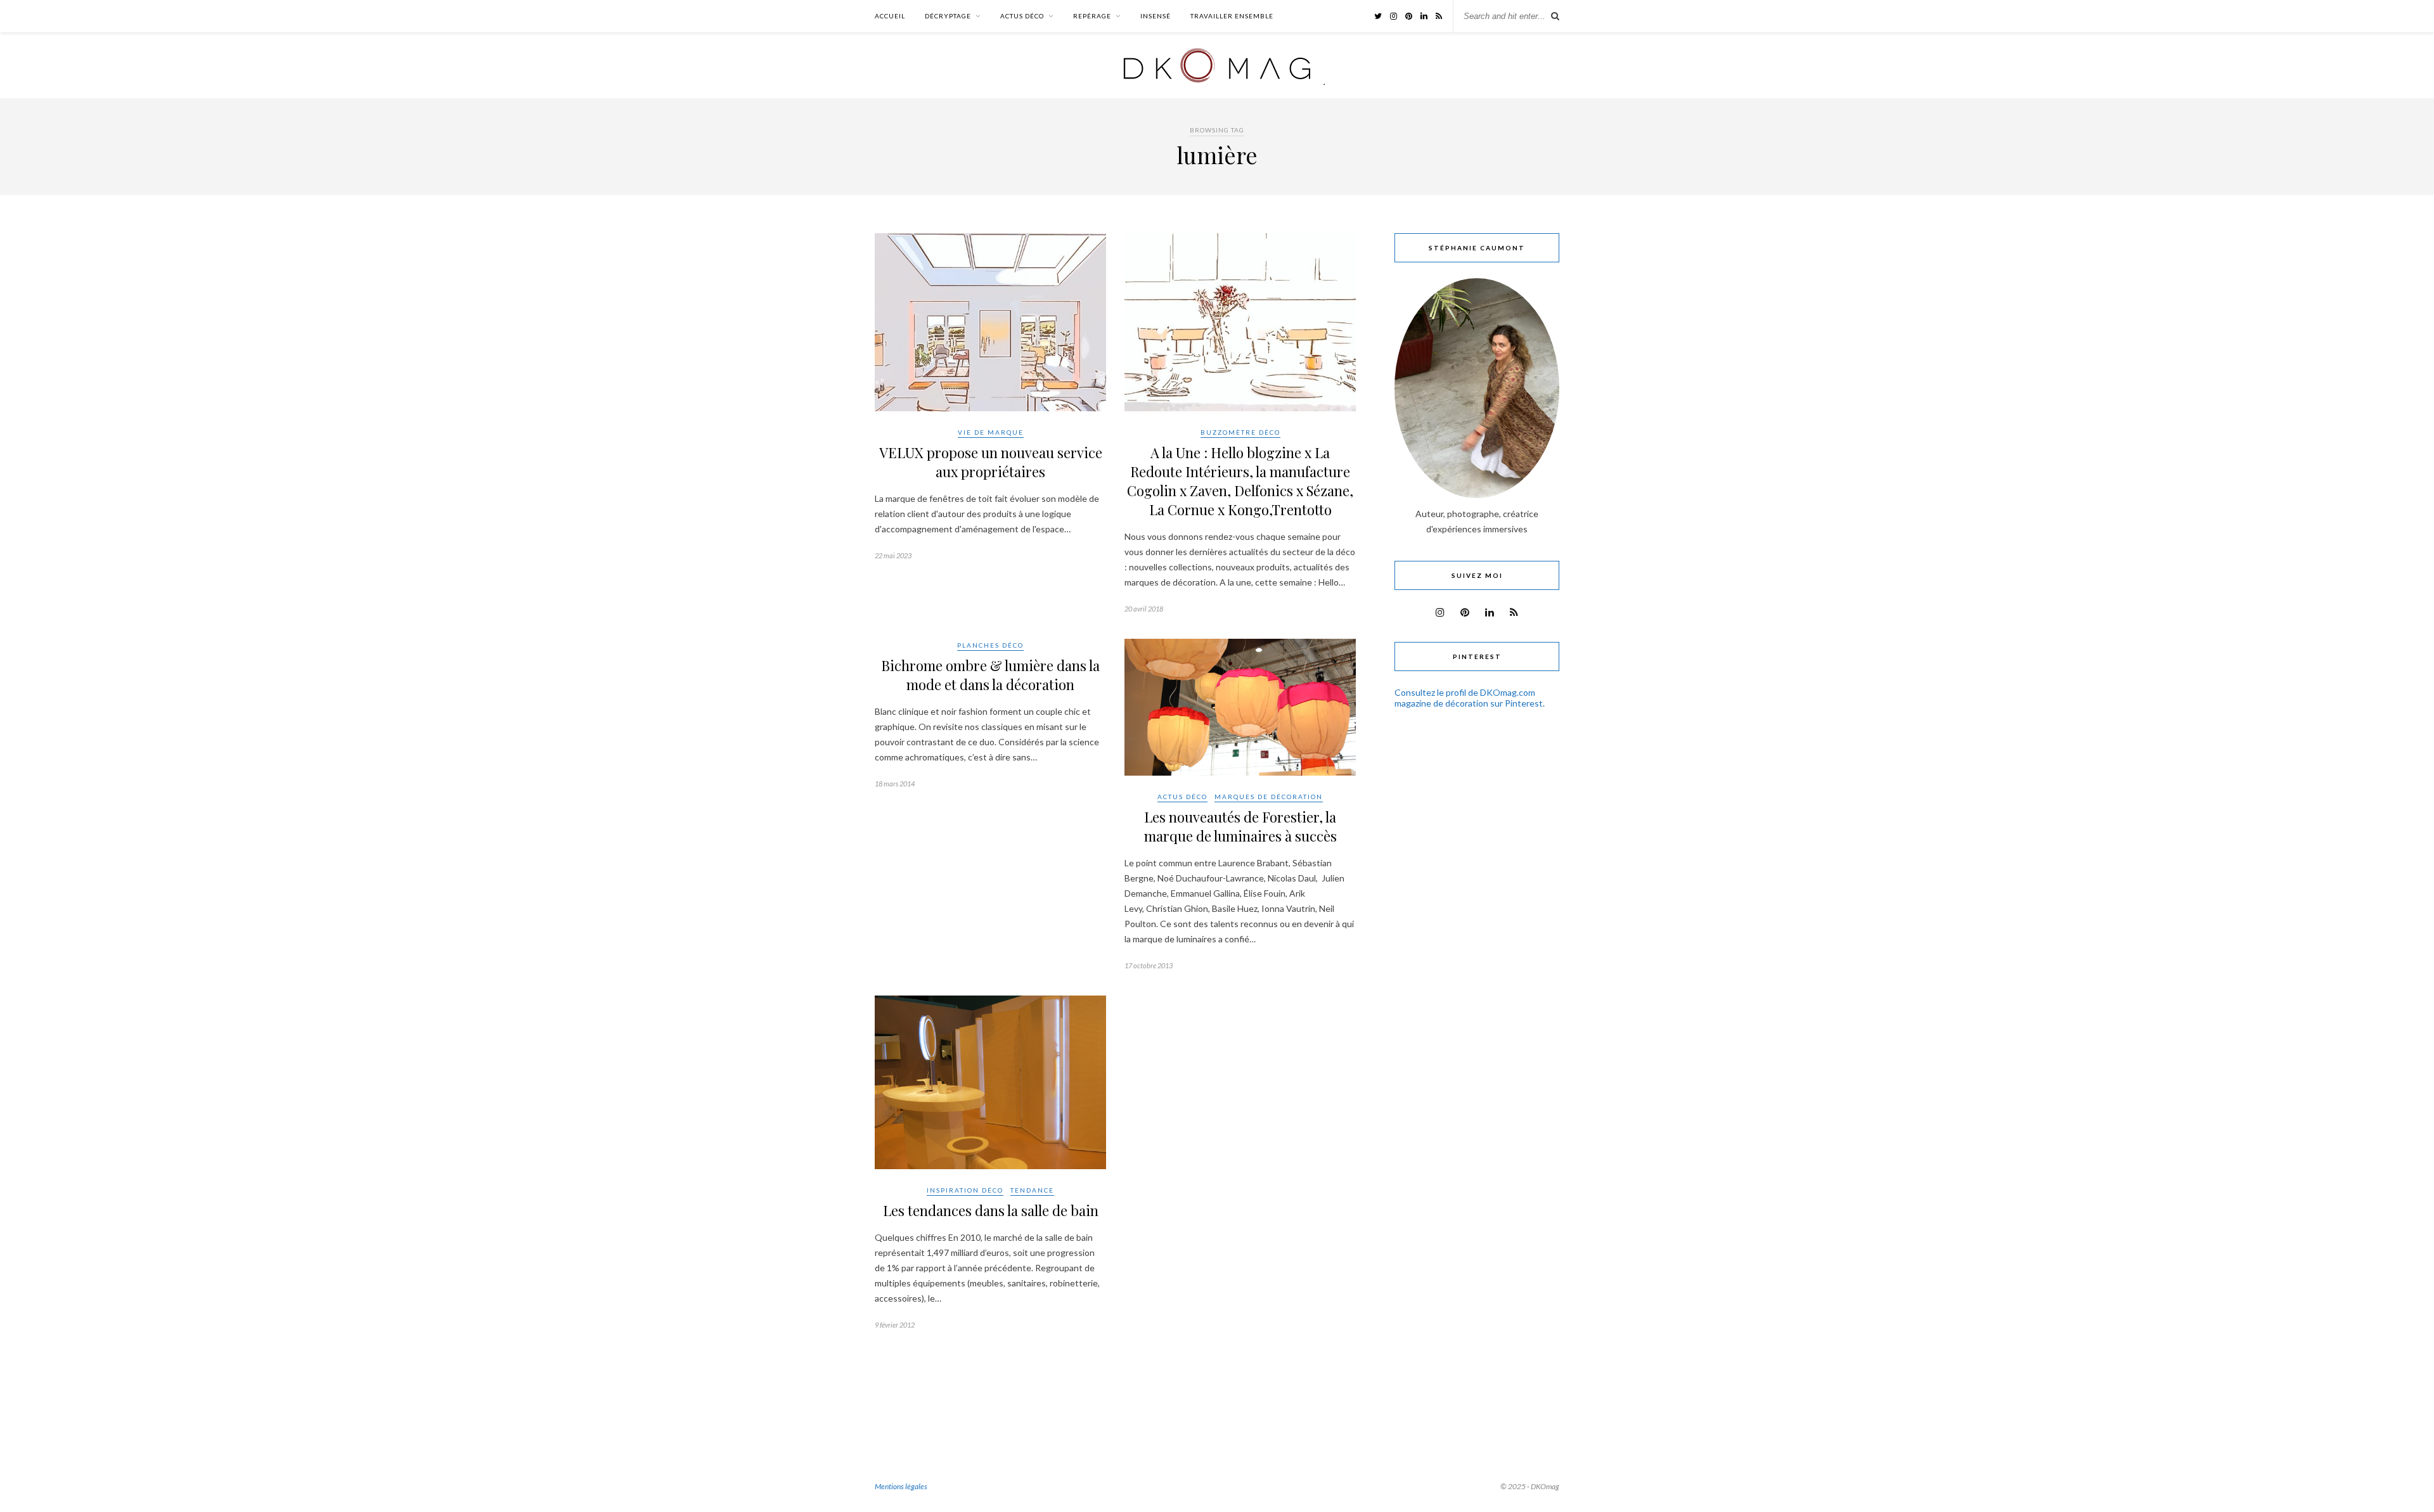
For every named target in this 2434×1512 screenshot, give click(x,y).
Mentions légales (901, 1486)
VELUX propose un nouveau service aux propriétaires (991, 462)
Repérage (1092, 16)
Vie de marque (991, 432)
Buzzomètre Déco (1240, 432)
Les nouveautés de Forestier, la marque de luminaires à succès (1240, 826)
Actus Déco (1022, 16)
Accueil (890, 16)
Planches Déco (990, 645)
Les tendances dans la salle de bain (991, 1210)
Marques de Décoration (1269, 797)
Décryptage (948, 16)
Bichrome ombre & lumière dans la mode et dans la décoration (990, 675)
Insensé (1156, 16)
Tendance (1032, 1190)
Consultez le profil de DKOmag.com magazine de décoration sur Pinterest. (1470, 698)
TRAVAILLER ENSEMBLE (1232, 16)
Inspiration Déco (965, 1190)
